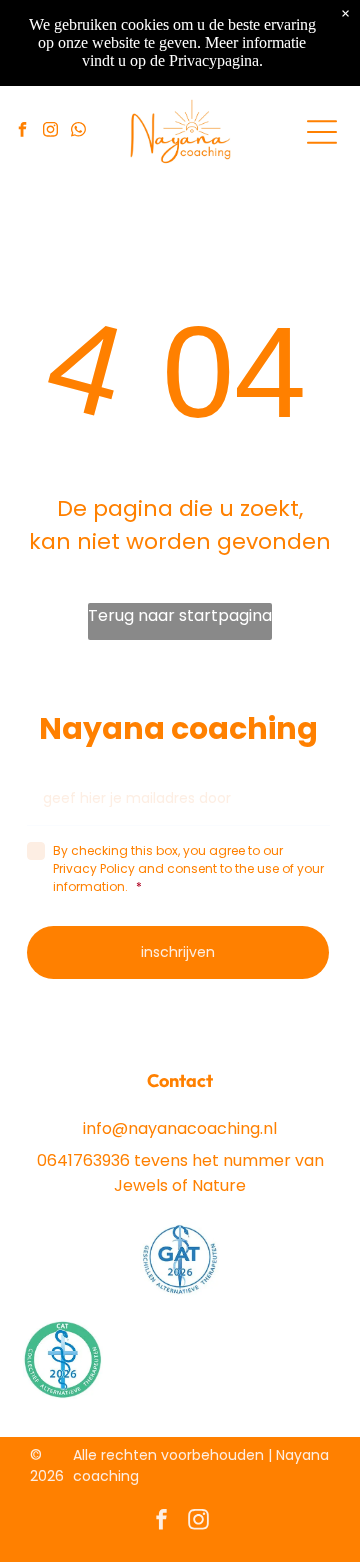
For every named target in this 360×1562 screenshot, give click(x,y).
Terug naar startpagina (180, 615)
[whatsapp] (79, 131)
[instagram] (51, 131)
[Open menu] (322, 132)
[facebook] (23, 131)
